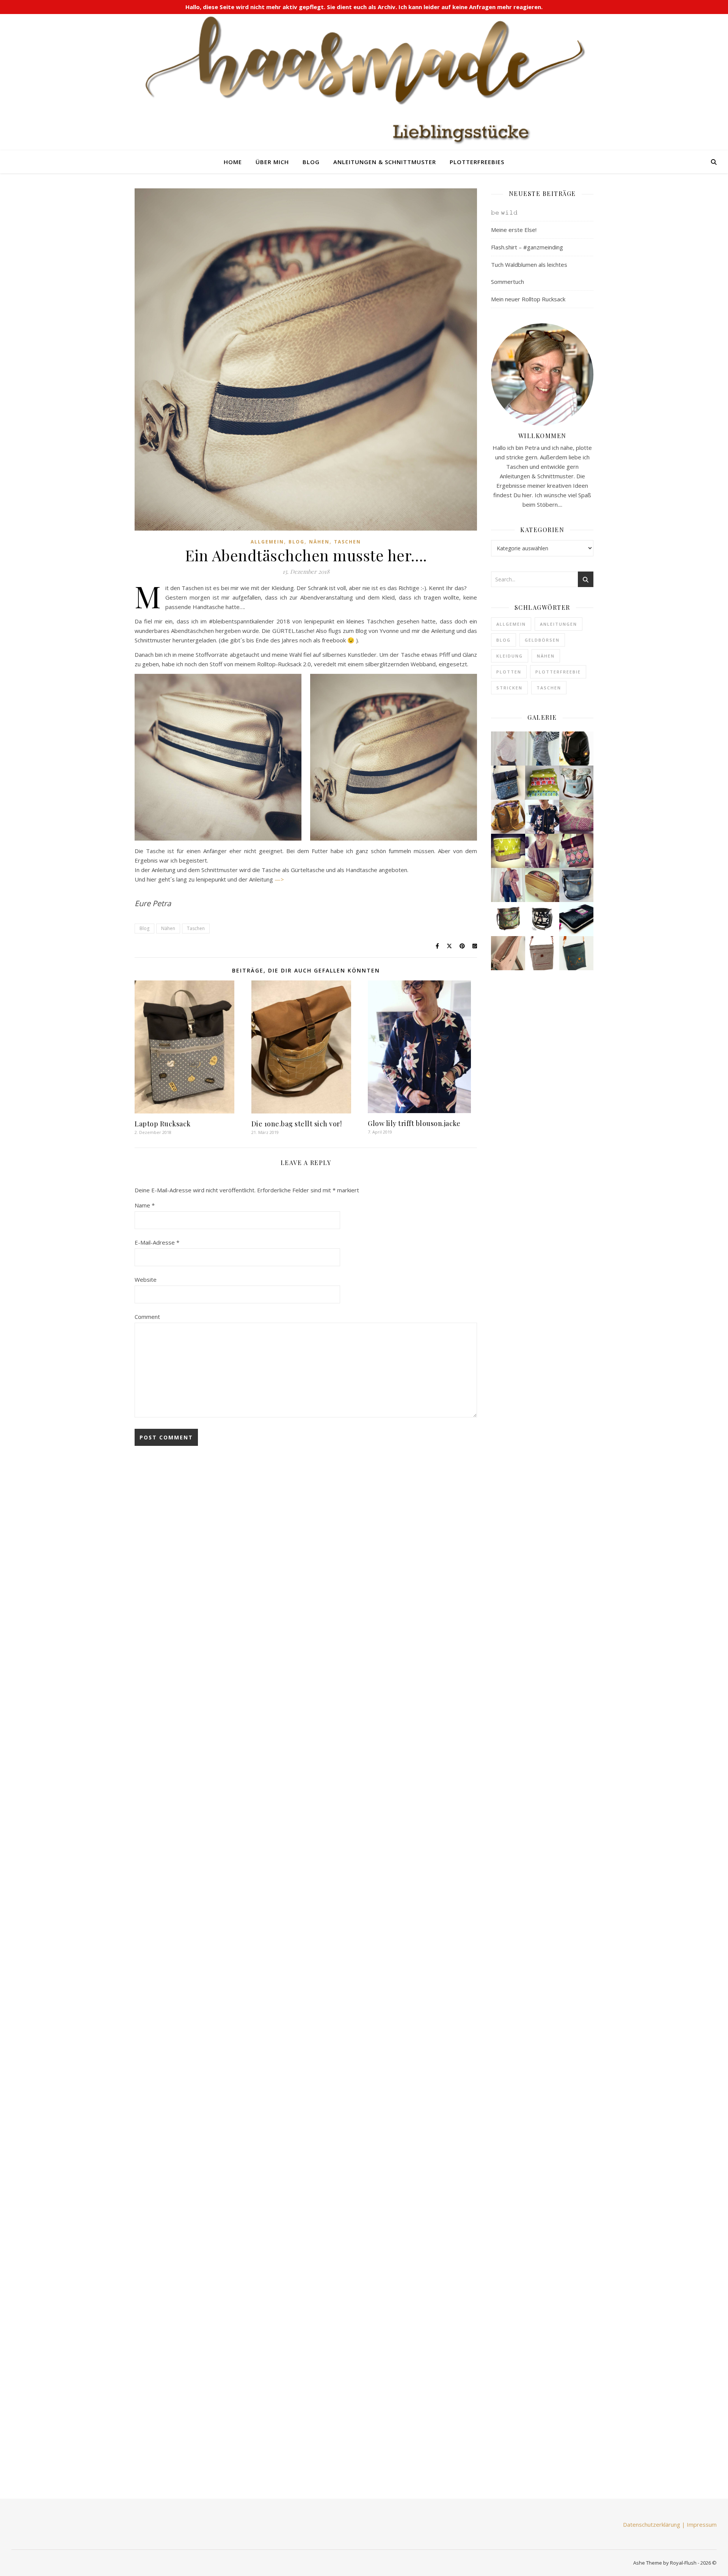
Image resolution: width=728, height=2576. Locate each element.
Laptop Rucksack (163, 1124)
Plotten (509, 672)
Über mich (272, 162)
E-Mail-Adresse (157, 1242)
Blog (311, 162)
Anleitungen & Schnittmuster (385, 162)
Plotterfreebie (558, 672)
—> (279, 879)
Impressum (702, 2524)
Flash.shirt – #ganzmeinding (527, 247)
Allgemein (267, 542)
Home (233, 162)
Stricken (509, 688)
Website (146, 1279)
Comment (147, 1317)
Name (145, 1205)
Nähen (319, 542)
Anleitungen (559, 624)
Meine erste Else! (514, 230)
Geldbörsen (542, 640)
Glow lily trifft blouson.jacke (414, 1123)
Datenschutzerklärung (652, 2524)
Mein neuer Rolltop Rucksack (528, 299)
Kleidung (510, 656)
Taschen (348, 542)
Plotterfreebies (477, 162)
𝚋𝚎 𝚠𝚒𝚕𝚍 (504, 212)
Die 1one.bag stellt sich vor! (297, 1124)
